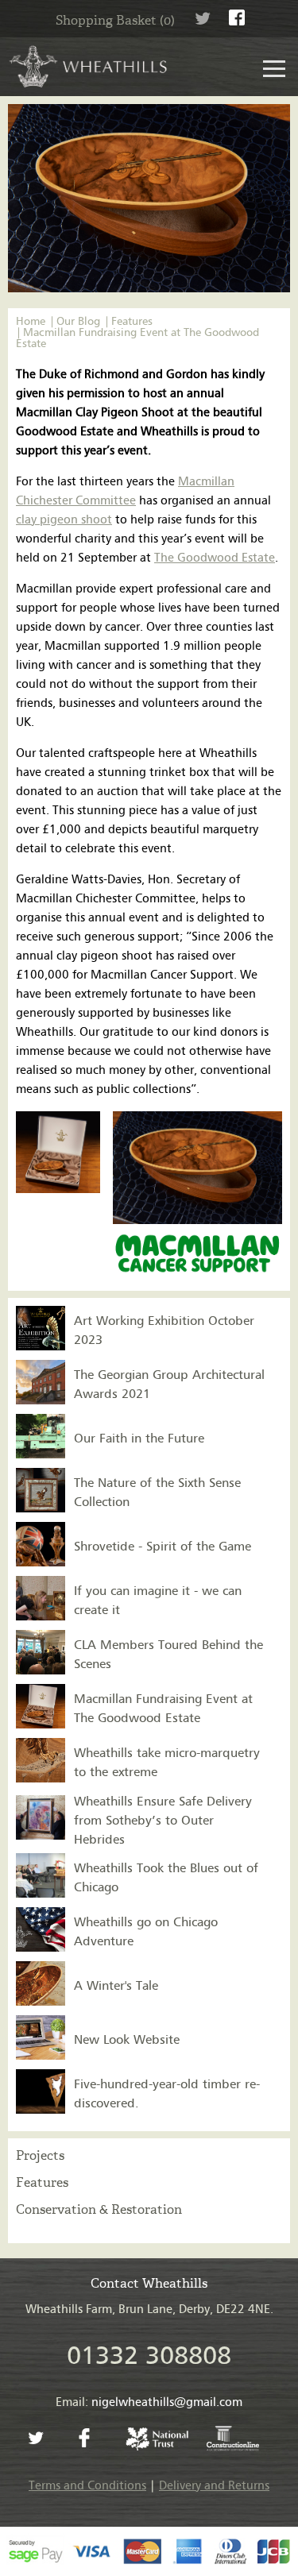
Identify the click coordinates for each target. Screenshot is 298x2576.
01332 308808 (149, 2356)
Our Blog (78, 322)
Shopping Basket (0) (115, 20)
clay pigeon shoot (64, 520)
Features (132, 322)
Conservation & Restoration (99, 2209)
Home (31, 322)
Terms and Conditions (87, 2486)
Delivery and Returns (214, 2486)
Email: (149, 2402)
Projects (40, 2155)
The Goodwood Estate (215, 558)
